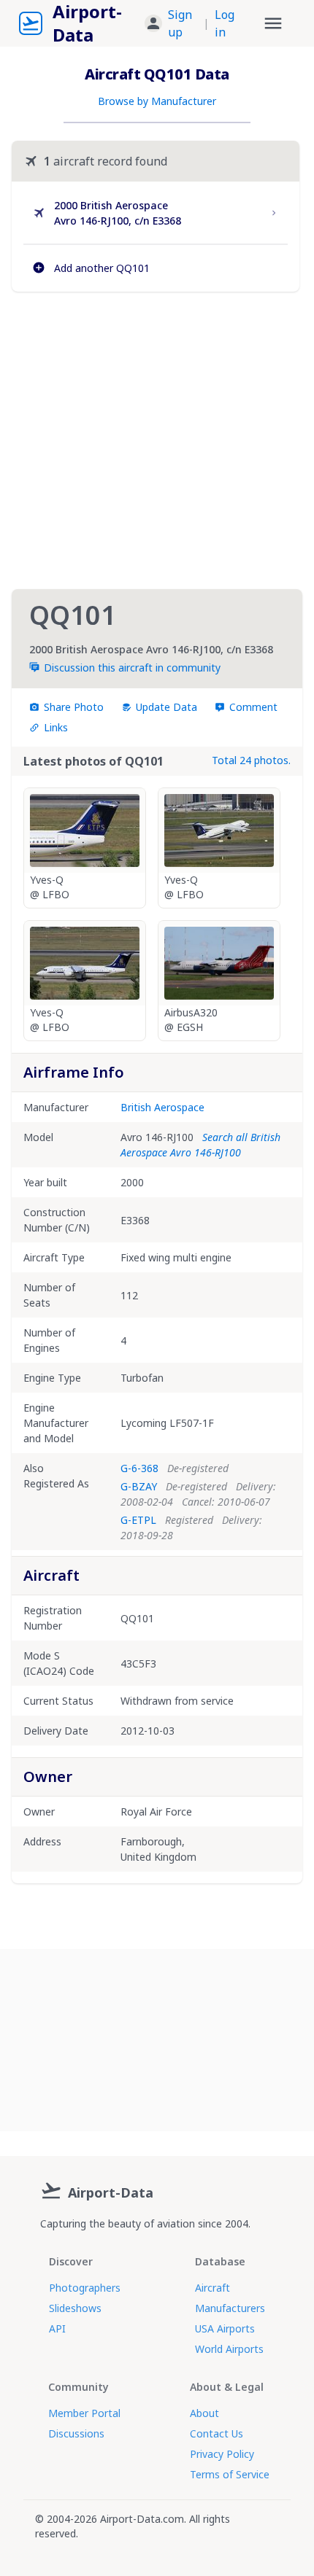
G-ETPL (138, 1520)
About (204, 2413)
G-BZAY (139, 1486)
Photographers (85, 2288)
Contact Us (217, 2433)
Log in (225, 23)
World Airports (229, 2349)
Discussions (76, 2433)
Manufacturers (230, 2308)
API (57, 2328)
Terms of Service (230, 2474)
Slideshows (75, 2308)
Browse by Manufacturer (157, 101)
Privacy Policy (222, 2454)
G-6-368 (139, 1468)
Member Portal (84, 2413)
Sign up (180, 23)
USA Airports (225, 2328)
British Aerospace (162, 1107)
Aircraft (212, 2288)
